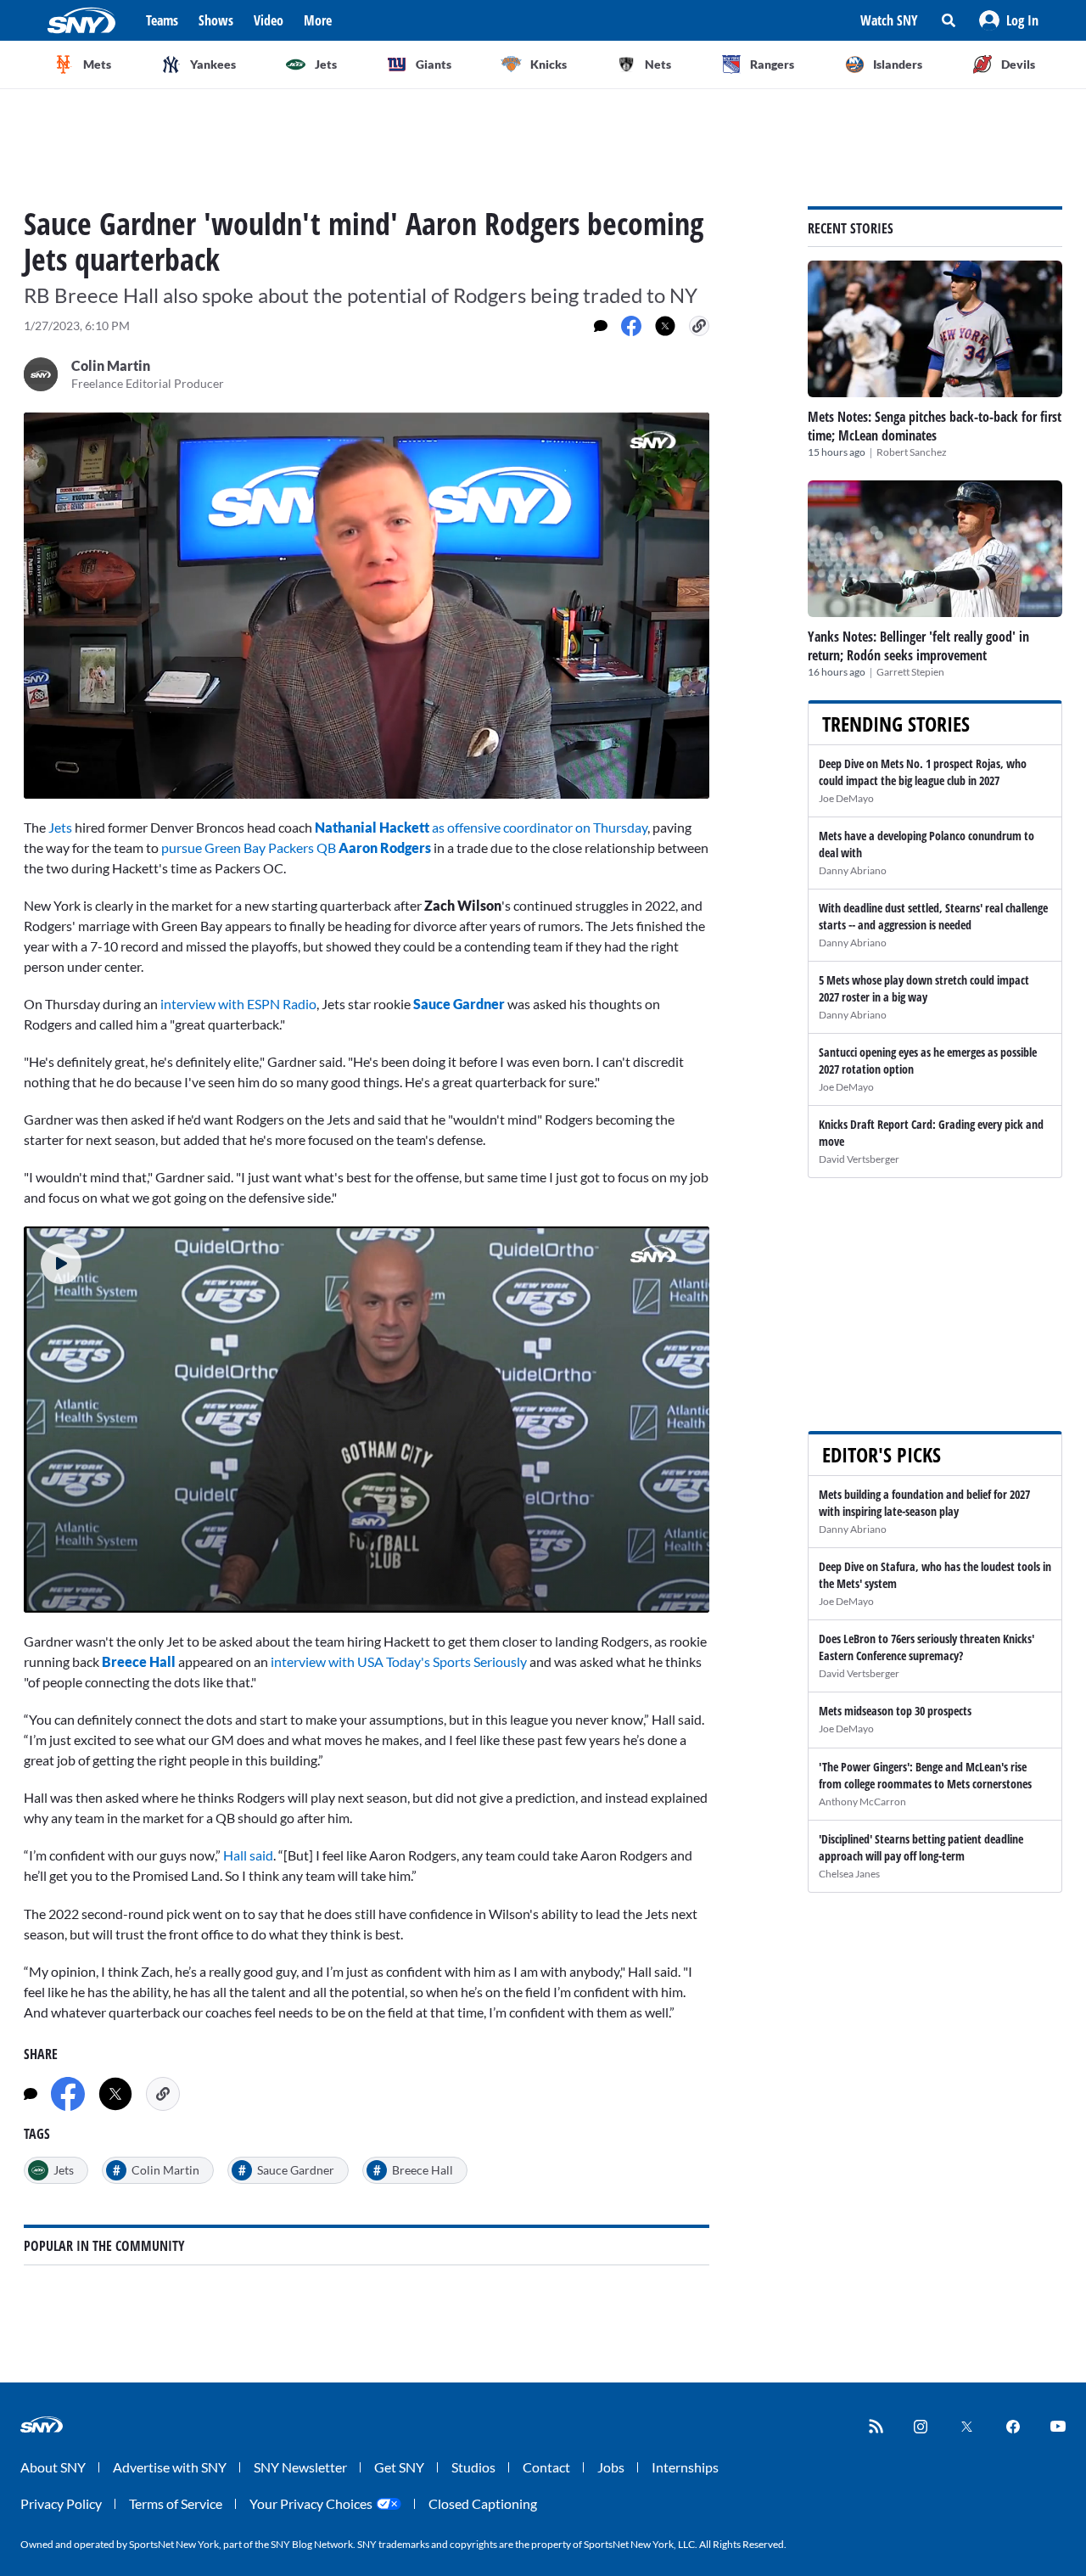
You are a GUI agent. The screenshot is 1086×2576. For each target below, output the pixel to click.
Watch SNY (889, 20)
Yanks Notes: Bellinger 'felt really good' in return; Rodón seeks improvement (918, 646)
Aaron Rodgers (385, 847)
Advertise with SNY (170, 2467)
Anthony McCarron (862, 1802)
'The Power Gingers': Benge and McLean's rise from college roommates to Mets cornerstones (925, 1775)
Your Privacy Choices (311, 2503)
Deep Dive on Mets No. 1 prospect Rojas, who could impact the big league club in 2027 (923, 772)
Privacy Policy (61, 2503)
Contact (546, 2467)
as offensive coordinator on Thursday (481, 827)
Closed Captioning (483, 2503)
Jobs (611, 2467)
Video (269, 20)
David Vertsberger (859, 1159)
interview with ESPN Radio (238, 1004)
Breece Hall (139, 1661)
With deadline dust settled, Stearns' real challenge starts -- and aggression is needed (933, 916)
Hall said (248, 1855)
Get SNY (399, 2467)
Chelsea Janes (849, 1874)
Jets (60, 827)
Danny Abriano (853, 870)
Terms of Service (176, 2503)
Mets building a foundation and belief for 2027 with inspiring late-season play (924, 1503)
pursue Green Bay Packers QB (250, 847)
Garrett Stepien (910, 672)
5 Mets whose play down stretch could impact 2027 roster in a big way (924, 988)
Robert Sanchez (912, 452)
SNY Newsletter (300, 2467)
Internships (685, 2467)
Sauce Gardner (459, 1004)
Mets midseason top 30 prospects (895, 1711)
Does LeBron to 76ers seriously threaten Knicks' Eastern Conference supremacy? (926, 1647)
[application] (367, 606)
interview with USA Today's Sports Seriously (400, 1661)
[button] (1009, 20)
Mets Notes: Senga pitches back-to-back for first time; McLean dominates (935, 426)
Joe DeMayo (846, 798)
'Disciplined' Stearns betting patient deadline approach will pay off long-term (921, 1847)
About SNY (53, 2467)
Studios (473, 2467)
